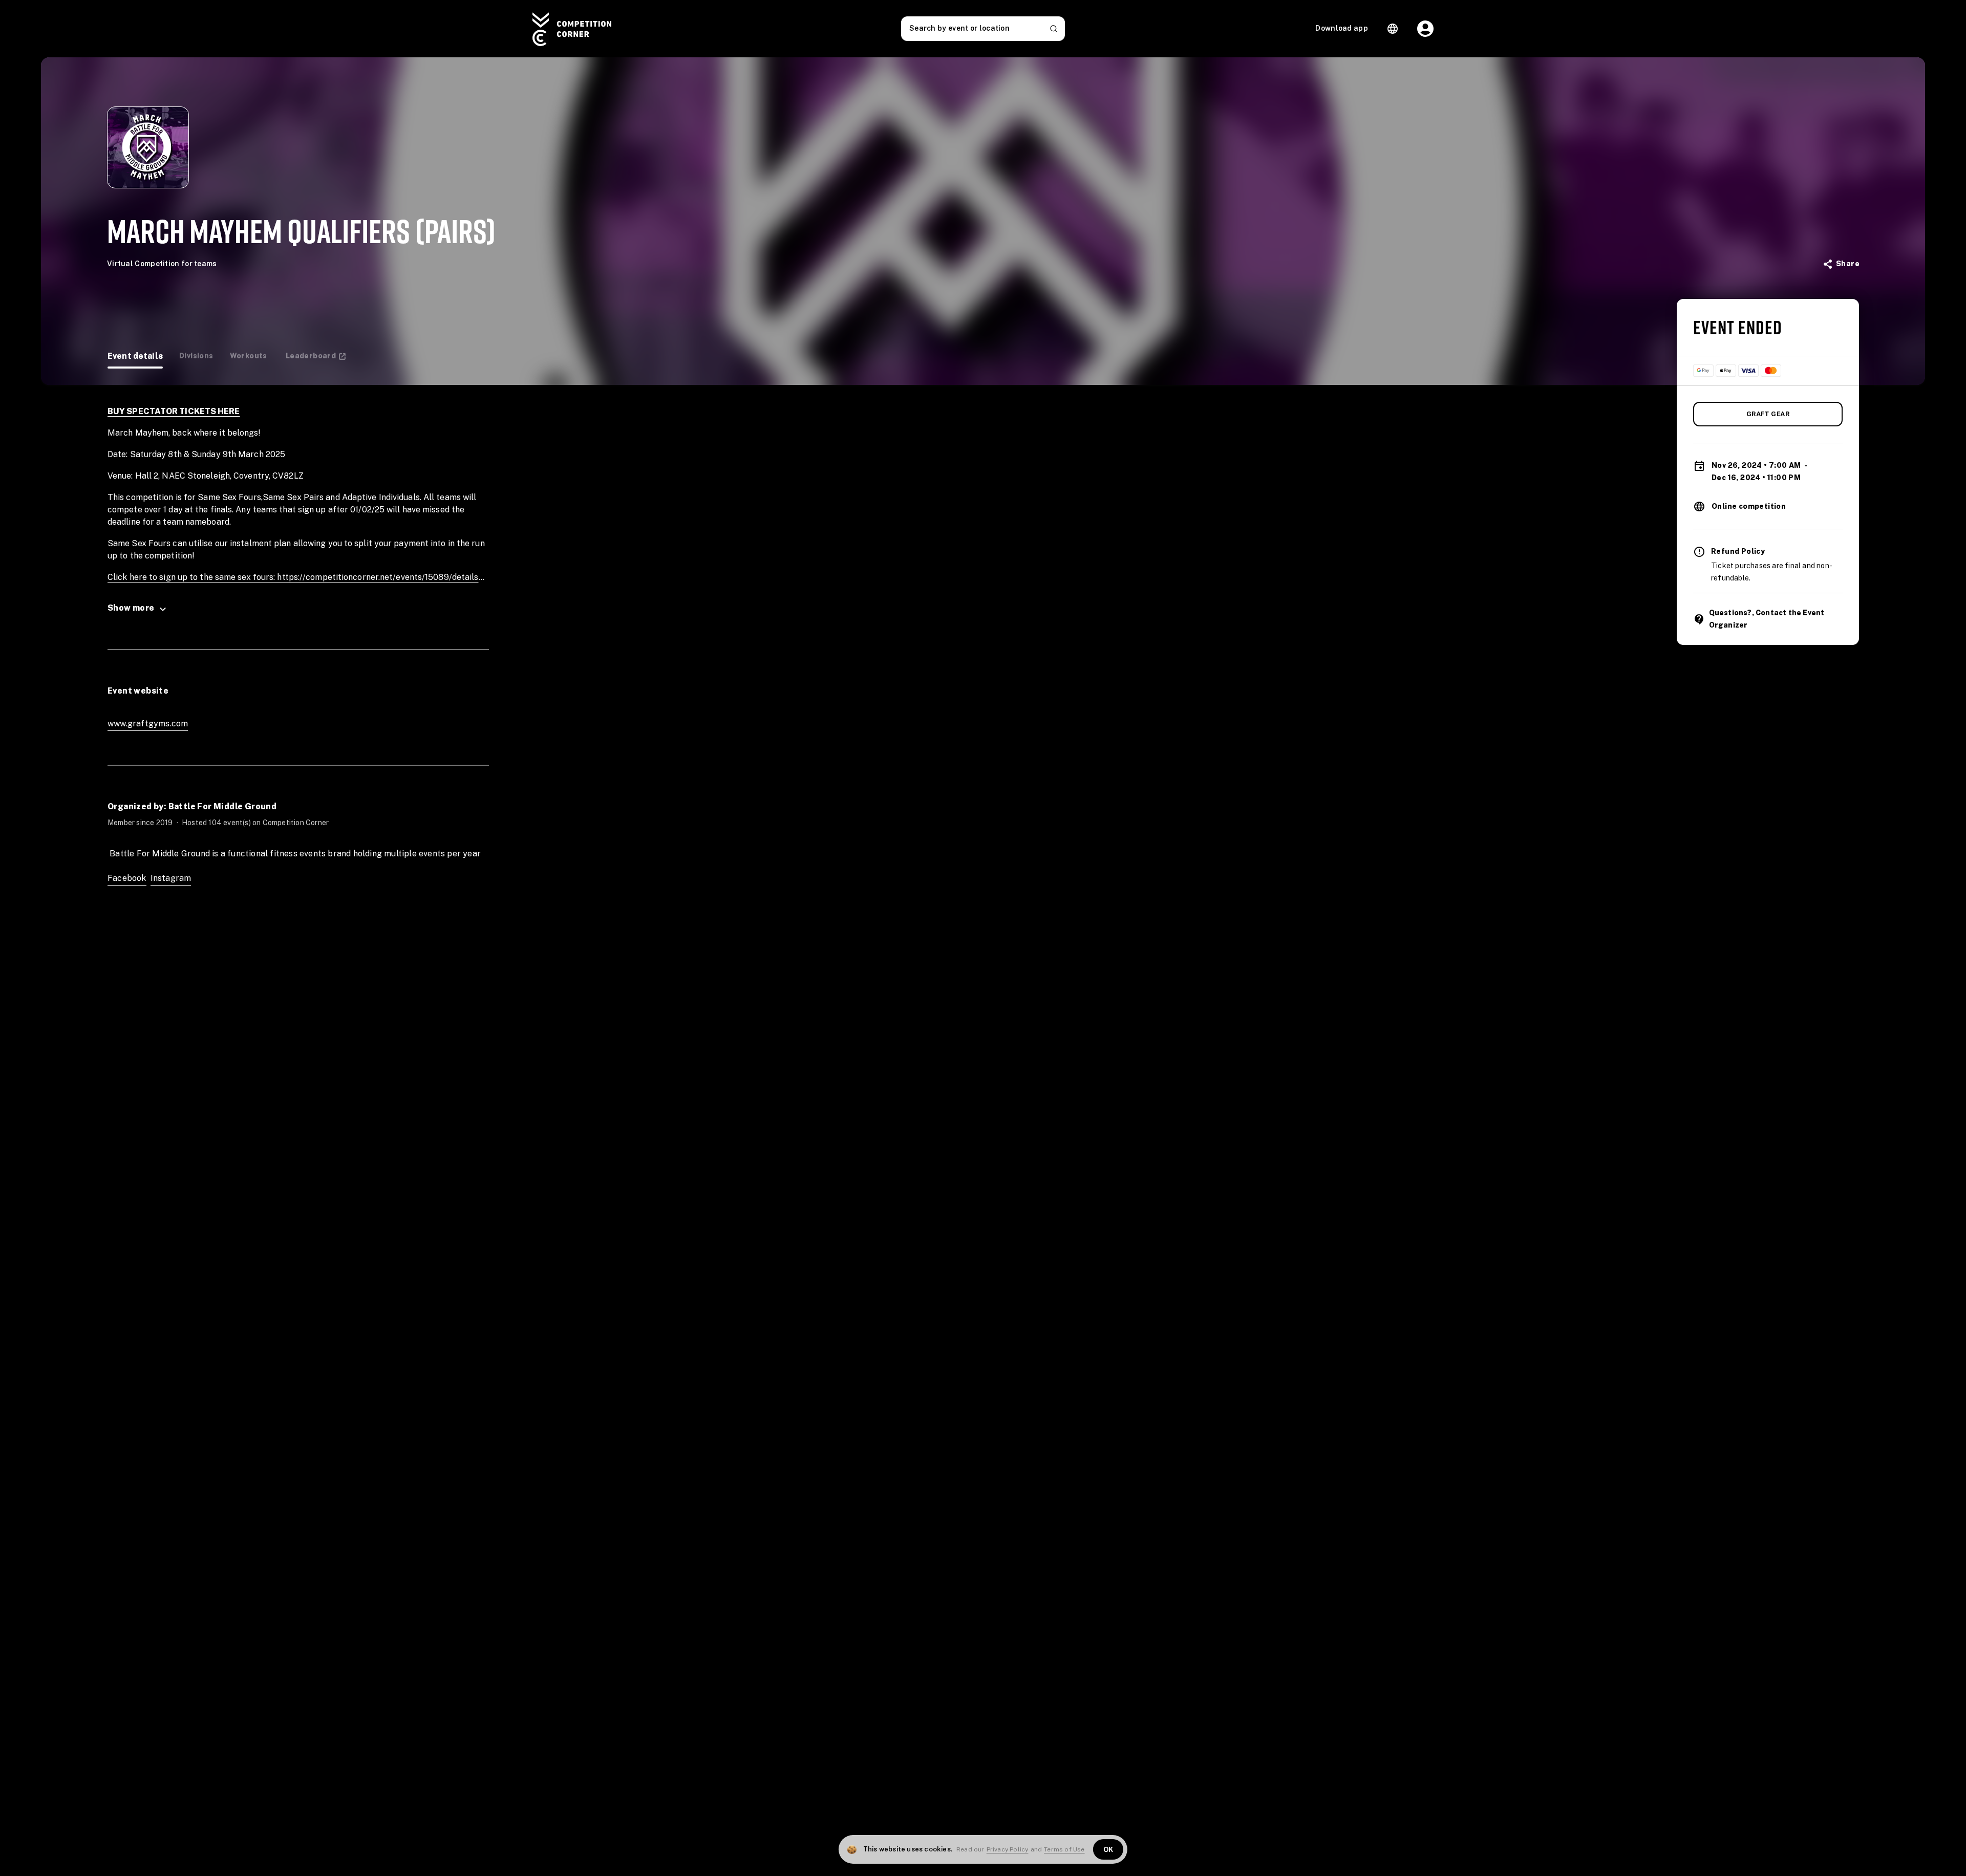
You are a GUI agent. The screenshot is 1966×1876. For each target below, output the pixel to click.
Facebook (127, 878)
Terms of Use (1064, 1849)
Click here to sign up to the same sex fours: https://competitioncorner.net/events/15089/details (293, 577)
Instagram (171, 878)
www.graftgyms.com (148, 724)
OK (1108, 1850)
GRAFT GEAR (1768, 414)
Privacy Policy (1008, 1849)
